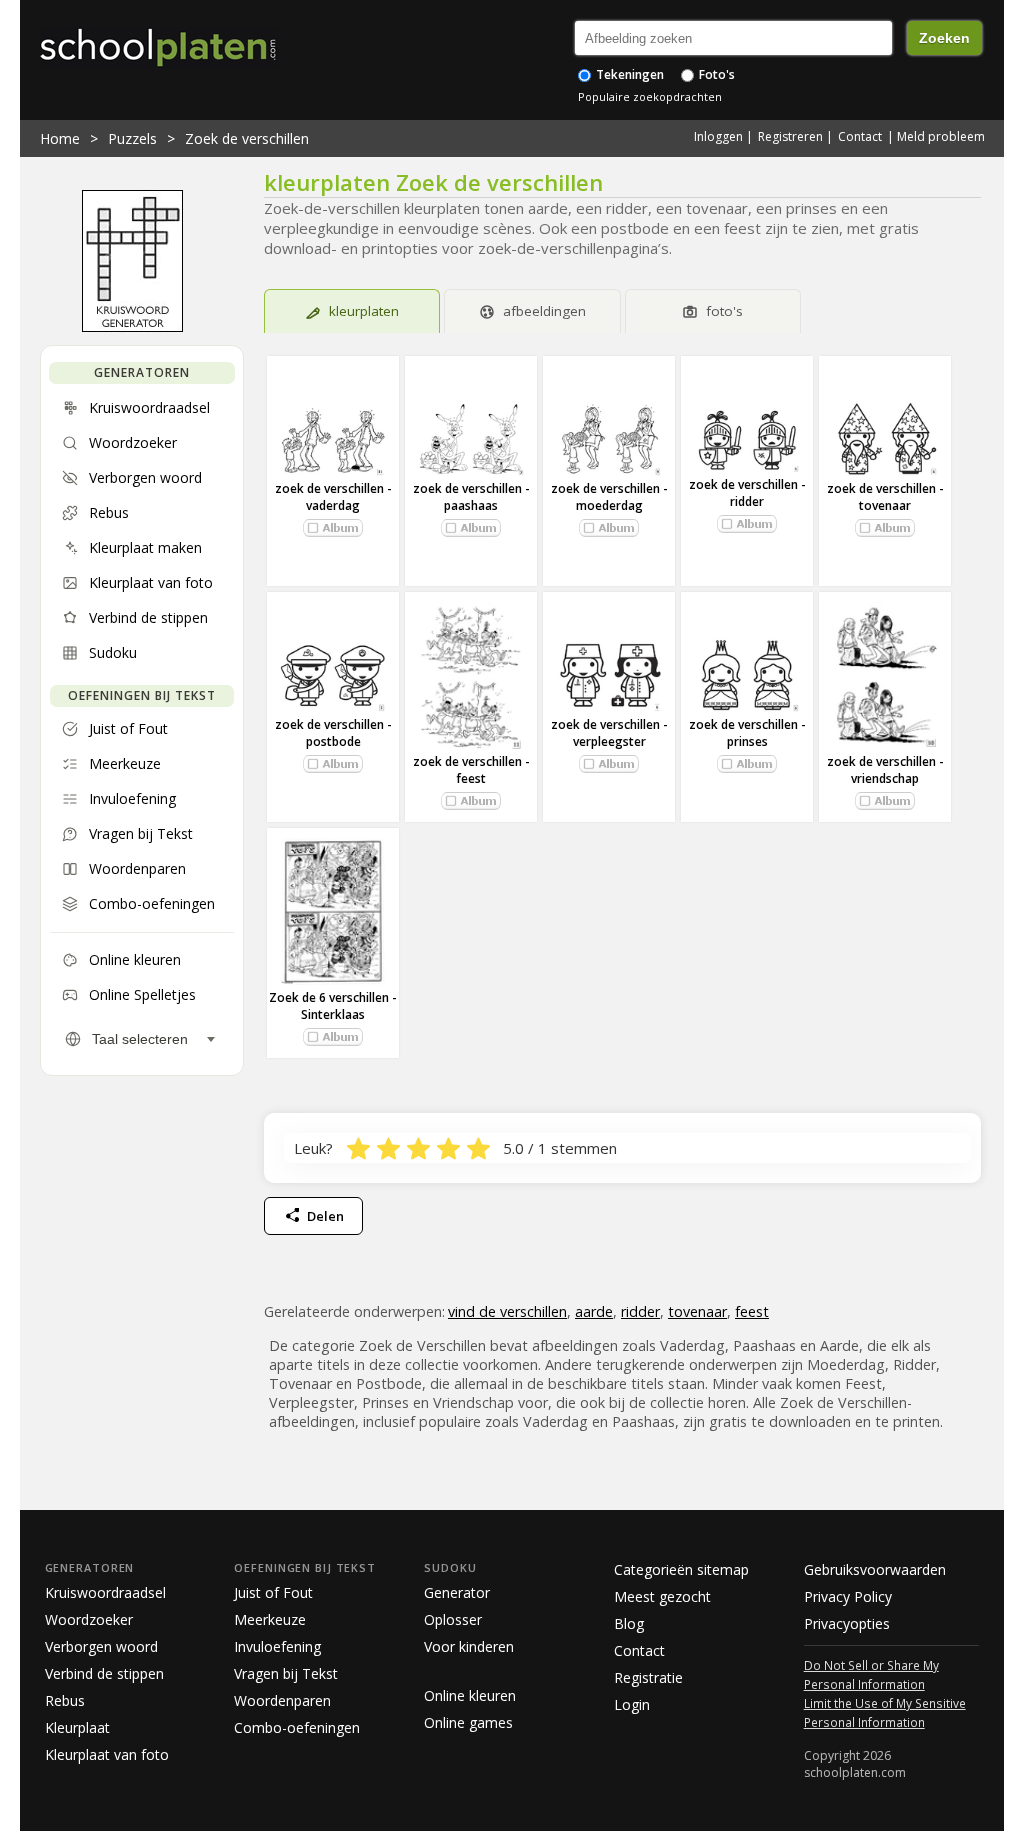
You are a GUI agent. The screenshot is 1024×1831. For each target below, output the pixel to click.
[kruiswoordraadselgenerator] (132, 327)
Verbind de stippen (104, 1673)
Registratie (648, 1677)
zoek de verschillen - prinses (747, 733)
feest (752, 1311)
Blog (629, 1623)
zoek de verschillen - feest (471, 770)
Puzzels (132, 138)
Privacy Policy (848, 1596)
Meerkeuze (270, 1619)
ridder (640, 1311)
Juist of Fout (273, 1592)
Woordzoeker (89, 1619)
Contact (860, 136)
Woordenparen (282, 1700)
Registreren (790, 136)
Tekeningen (628, 74)
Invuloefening (277, 1646)
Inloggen (718, 136)
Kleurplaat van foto (107, 1754)
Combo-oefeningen (297, 1727)
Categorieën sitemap (681, 1569)
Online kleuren (470, 1695)
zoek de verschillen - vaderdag (333, 497)
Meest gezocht (662, 1596)
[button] (333, 528)
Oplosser (453, 1619)
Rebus (65, 1700)
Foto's (715, 74)
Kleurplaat (77, 1727)
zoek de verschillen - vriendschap (885, 770)
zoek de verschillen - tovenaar (885, 497)
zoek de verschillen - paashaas (471, 497)
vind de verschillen (507, 1311)
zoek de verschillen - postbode (333, 733)
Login (632, 1704)
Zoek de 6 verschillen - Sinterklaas (333, 1006)
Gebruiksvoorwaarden (875, 1569)
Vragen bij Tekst (286, 1673)
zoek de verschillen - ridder (747, 493)
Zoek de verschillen (247, 138)
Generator (457, 1592)
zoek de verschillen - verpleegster (609, 733)
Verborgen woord (101, 1646)
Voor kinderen (469, 1646)
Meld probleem (941, 136)
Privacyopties (847, 1623)
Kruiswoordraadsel (105, 1592)
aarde (594, 1311)
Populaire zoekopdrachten (650, 96)
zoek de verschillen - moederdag (609, 497)
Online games (468, 1722)
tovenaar (697, 1311)
